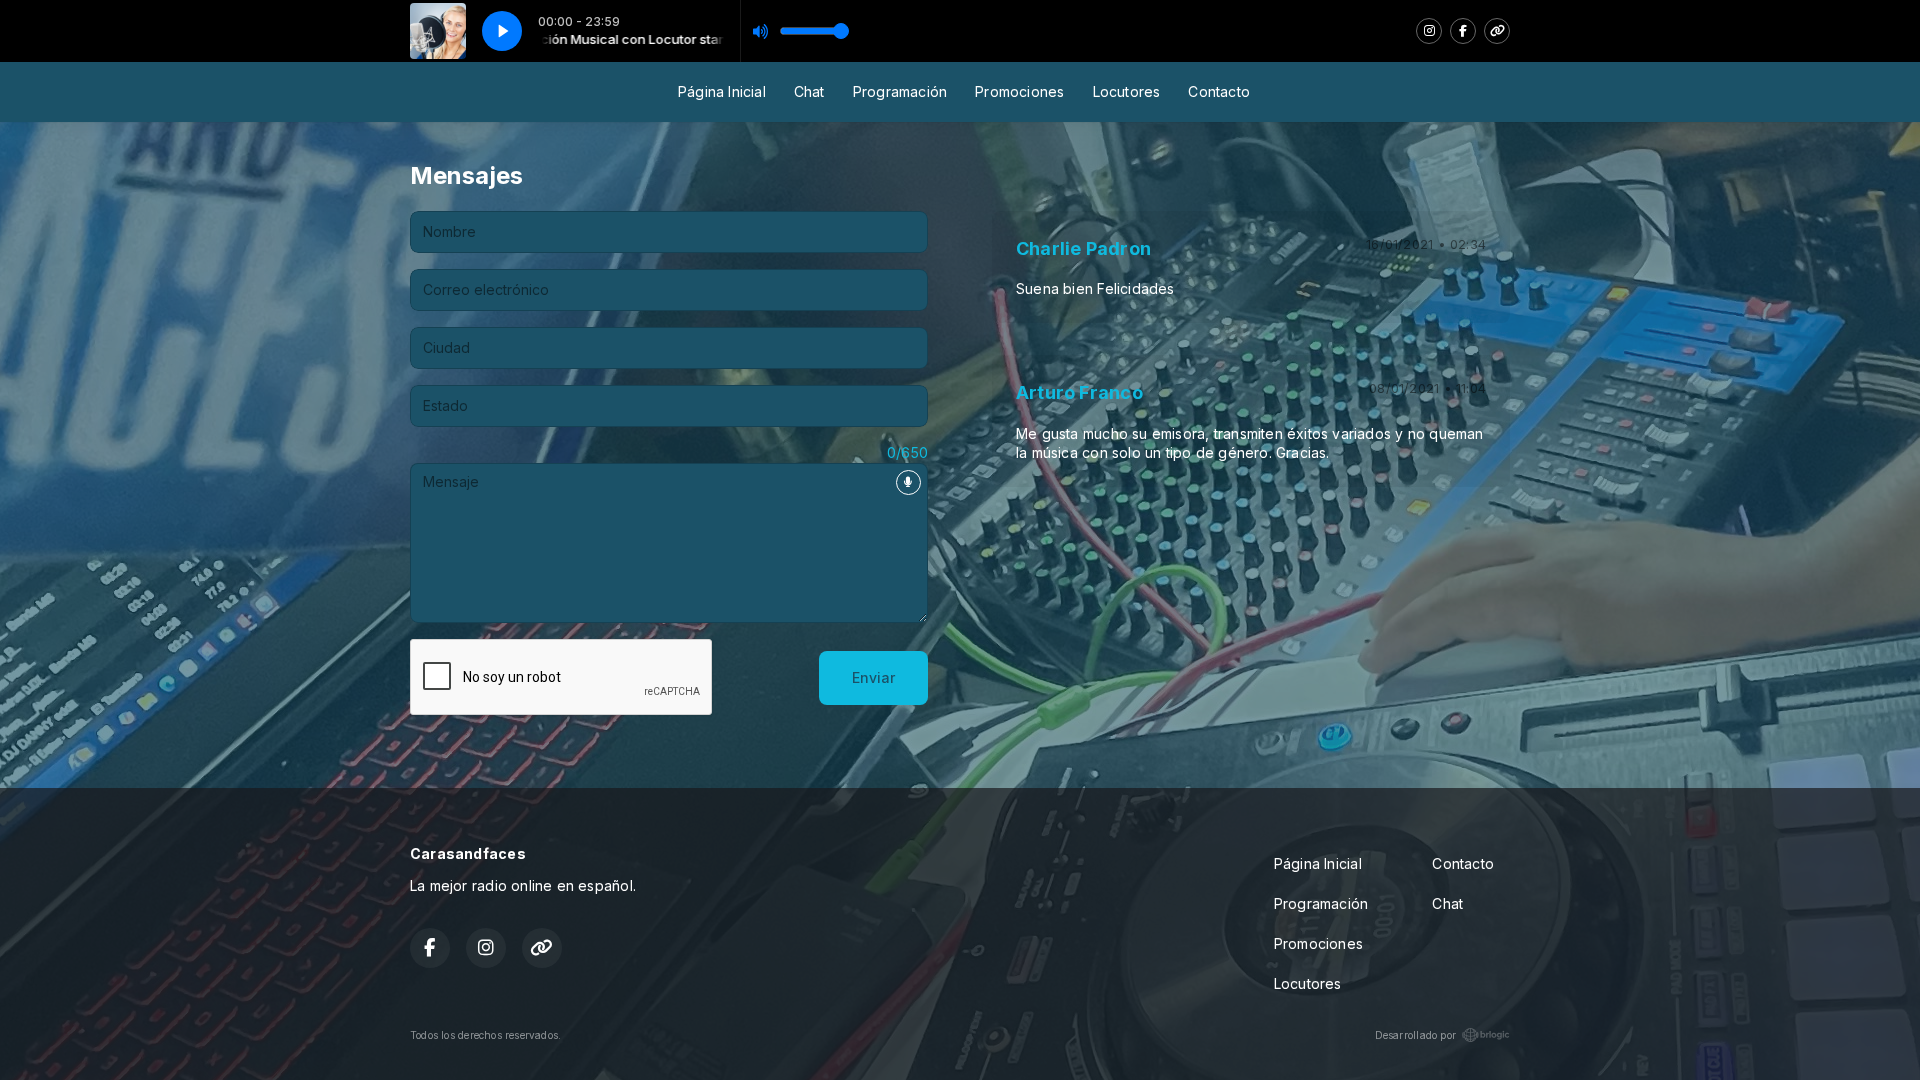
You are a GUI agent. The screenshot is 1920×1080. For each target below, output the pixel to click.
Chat (809, 91)
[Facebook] (1463, 31)
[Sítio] (1497, 31)
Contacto (1219, 91)
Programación (900, 91)
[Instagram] (1429, 31)
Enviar (873, 677)
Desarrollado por (1415, 1035)
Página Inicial (722, 91)
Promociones (1019, 91)
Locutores (1127, 91)
